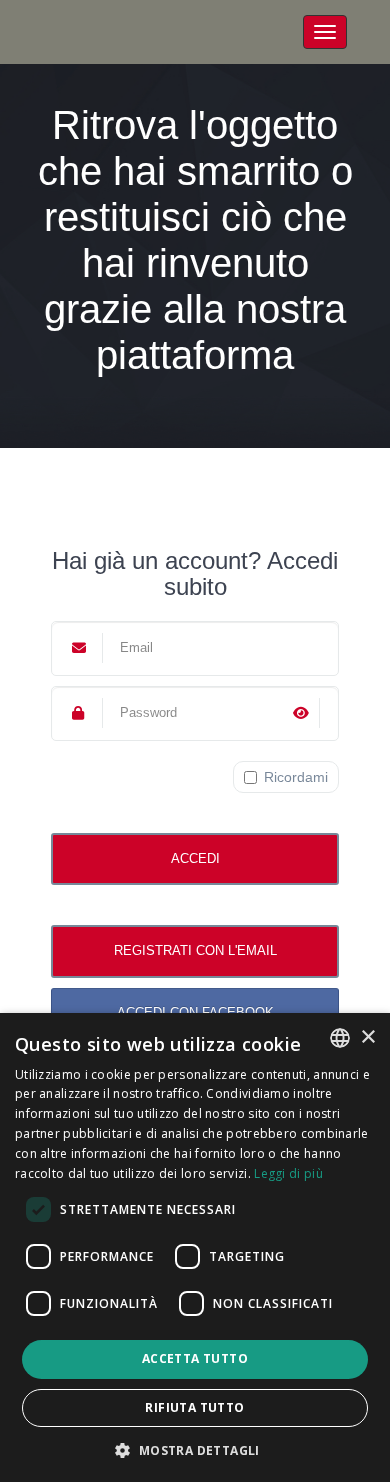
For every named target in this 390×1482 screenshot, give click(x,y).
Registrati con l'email (195, 950)
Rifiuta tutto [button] (194, 1407)
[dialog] (195, 1247)
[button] (194, 1449)
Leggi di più (288, 1173)
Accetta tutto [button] (195, 1358)
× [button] (367, 1037)
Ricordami (296, 777)
